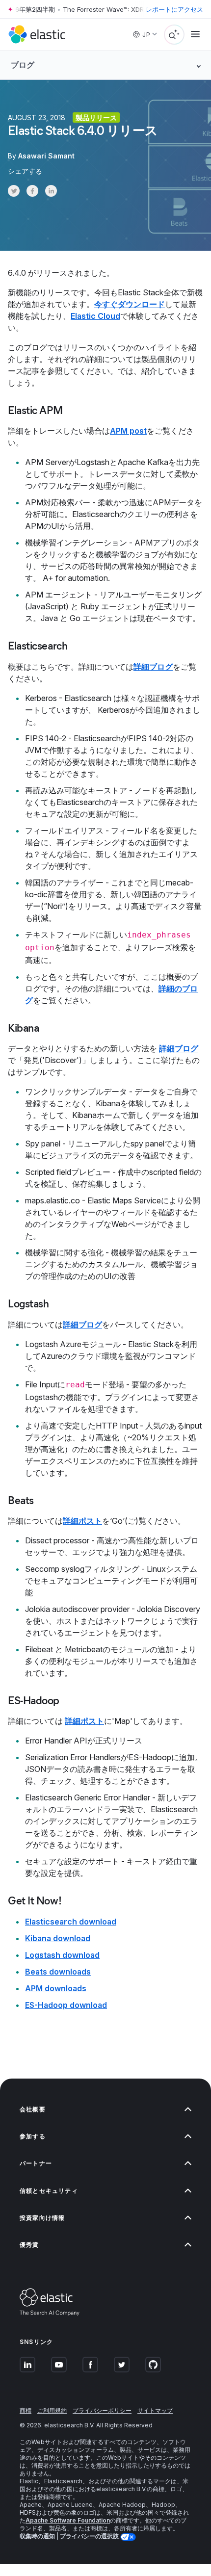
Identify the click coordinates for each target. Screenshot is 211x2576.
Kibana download (58, 1938)
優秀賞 (29, 2245)
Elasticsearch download (71, 1922)
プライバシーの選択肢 (90, 2536)
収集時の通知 (37, 2536)
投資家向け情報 (42, 2218)
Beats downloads (58, 1972)
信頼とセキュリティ (49, 2191)
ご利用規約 (52, 2410)
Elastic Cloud (95, 316)
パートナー (36, 2163)
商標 (26, 2410)
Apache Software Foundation (68, 2520)
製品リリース (96, 117)
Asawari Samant (46, 156)
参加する (33, 2136)
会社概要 (33, 2109)
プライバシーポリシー (102, 2410)
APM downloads (56, 1988)
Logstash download (62, 1955)
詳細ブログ (153, 667)
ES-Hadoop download (66, 2005)
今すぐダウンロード (130, 304)
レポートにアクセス (174, 9)
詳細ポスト (82, 1521)
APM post (128, 431)
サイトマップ (155, 2410)
